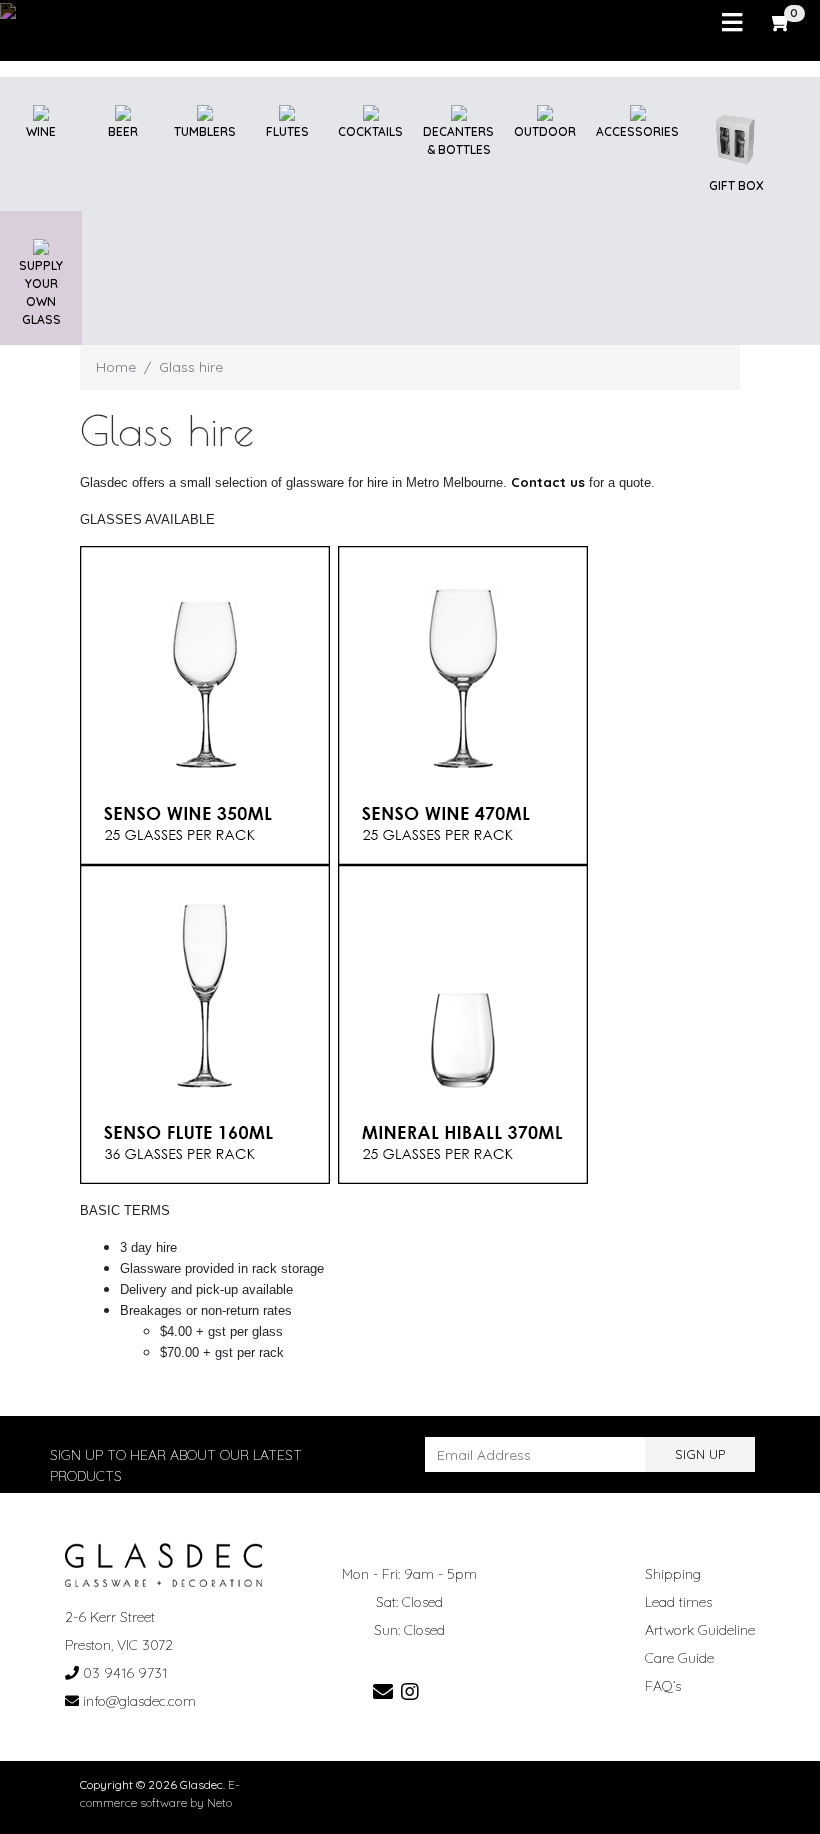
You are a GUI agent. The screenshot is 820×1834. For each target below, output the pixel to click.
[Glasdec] (163, 1564)
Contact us (548, 482)
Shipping (673, 1574)
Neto (219, 1802)
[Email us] (383, 1691)
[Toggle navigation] (732, 23)
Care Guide (679, 1658)
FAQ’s (663, 1686)
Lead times (678, 1602)
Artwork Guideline (700, 1630)
